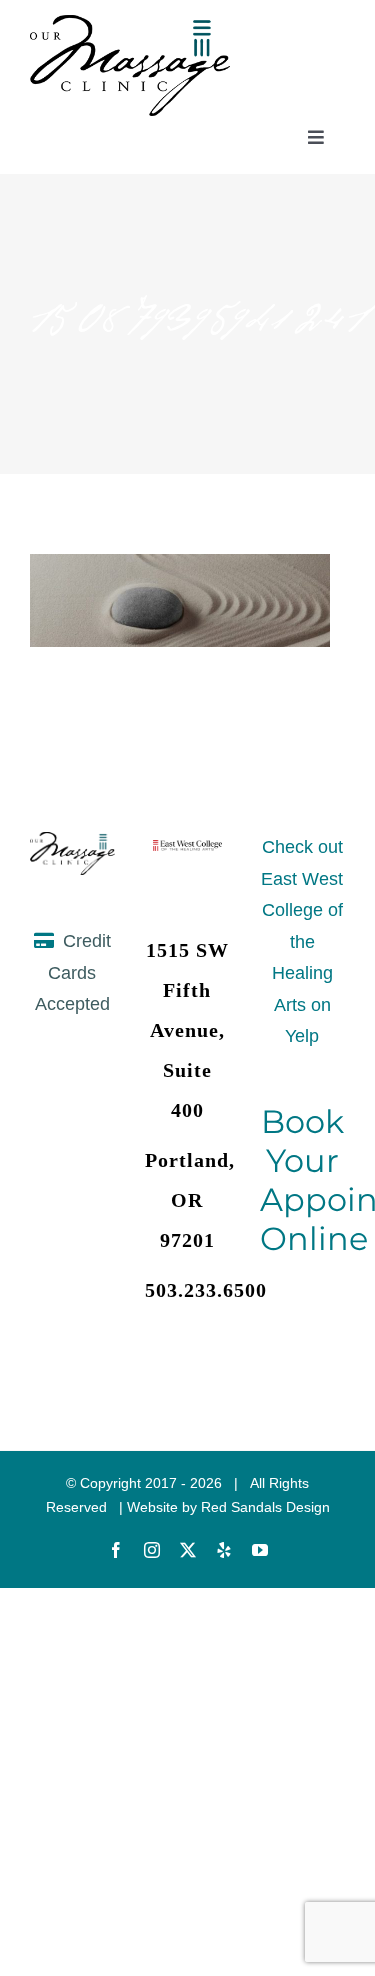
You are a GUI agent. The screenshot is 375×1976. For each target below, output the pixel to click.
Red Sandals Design (265, 1507)
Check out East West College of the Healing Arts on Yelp (302, 941)
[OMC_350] (130, 24)
